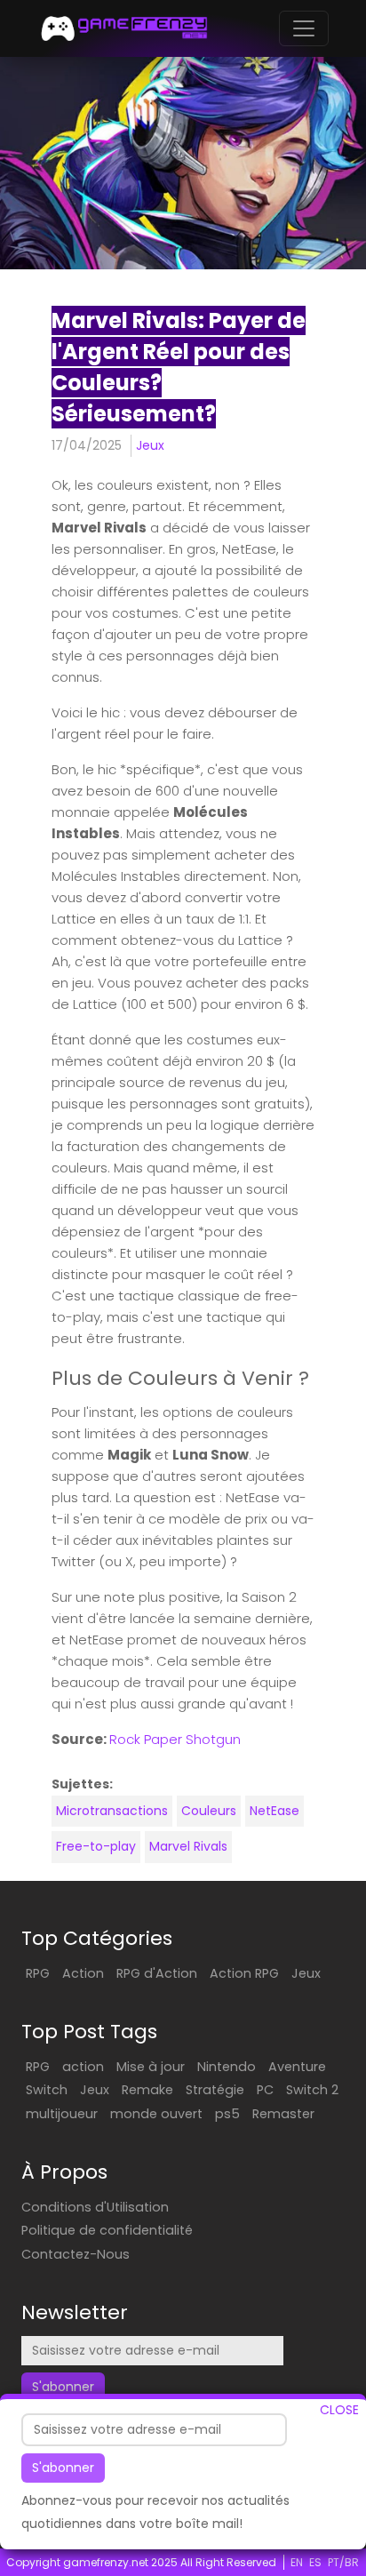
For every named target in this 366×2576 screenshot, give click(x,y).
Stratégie (215, 2090)
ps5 (227, 2114)
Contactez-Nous (76, 2254)
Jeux (150, 445)
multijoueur (62, 2114)
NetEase (274, 1811)
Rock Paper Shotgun (175, 1739)
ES (315, 2562)
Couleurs (209, 1811)
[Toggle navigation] (304, 28)
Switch (47, 2090)
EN (297, 2562)
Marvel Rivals (188, 1846)
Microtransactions (112, 1811)
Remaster (283, 2114)
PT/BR (343, 2562)
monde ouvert (156, 2114)
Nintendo (227, 2067)
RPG (38, 1973)
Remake (147, 2090)
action (83, 2067)
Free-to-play (96, 1846)
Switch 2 (312, 2090)
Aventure (297, 2067)
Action (83, 1973)
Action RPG (244, 1973)
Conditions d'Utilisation (95, 2207)
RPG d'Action (157, 1973)
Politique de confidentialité (107, 2230)
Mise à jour (151, 2067)
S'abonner (63, 2468)
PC (265, 2090)
